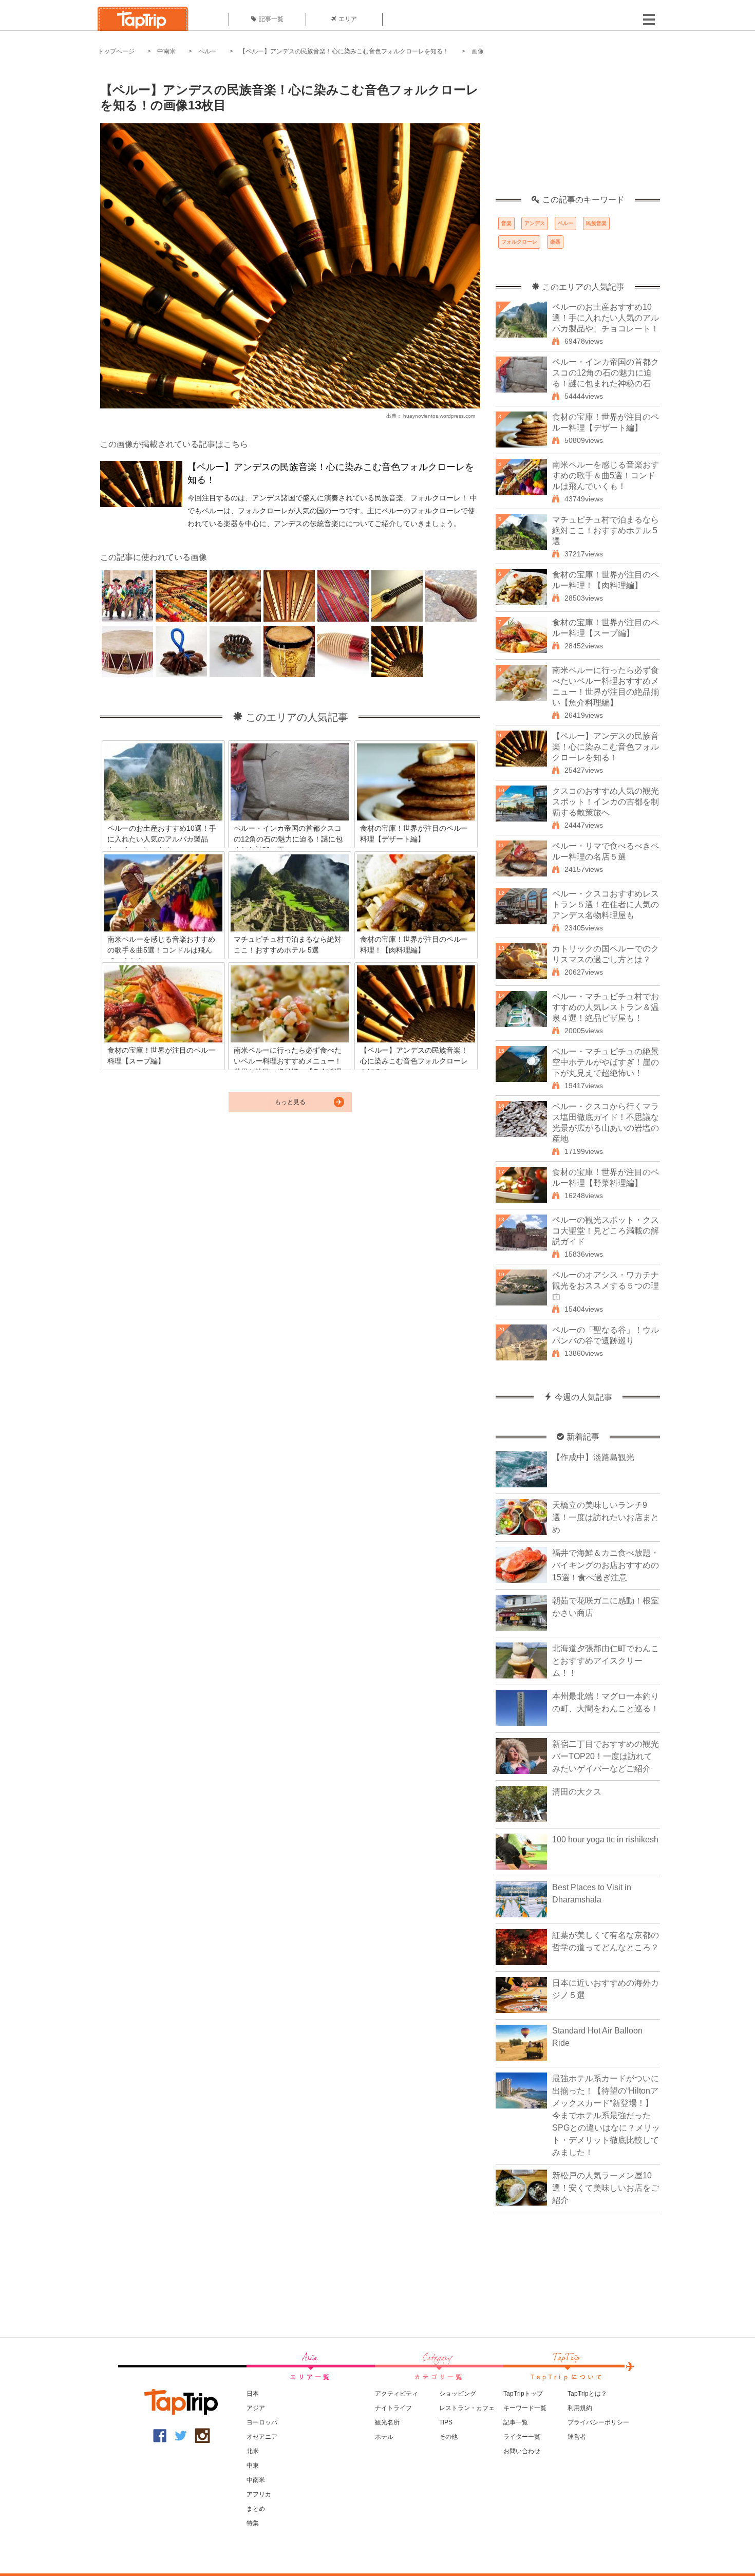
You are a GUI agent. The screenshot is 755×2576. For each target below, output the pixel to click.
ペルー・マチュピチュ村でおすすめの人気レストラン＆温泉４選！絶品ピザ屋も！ (606, 1007)
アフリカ (259, 2494)
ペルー (207, 51)
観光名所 (387, 2422)
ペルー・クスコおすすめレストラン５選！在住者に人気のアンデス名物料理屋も (606, 904)
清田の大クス (577, 1792)
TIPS (446, 2422)
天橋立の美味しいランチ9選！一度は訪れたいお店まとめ (606, 1517)
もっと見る (290, 1102)
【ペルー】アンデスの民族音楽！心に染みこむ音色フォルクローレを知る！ (344, 51)
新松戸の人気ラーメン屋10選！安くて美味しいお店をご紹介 (606, 2188)
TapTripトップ (523, 2394)
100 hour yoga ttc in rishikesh (605, 1840)
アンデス (535, 223)
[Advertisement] (578, 131)
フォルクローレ (519, 242)
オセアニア (262, 2437)
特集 (253, 2523)
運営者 (577, 2437)
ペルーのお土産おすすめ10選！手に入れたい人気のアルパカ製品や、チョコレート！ (606, 318)
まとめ (256, 2509)
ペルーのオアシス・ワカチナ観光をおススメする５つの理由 (606, 1286)
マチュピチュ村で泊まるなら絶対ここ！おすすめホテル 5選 (606, 530)
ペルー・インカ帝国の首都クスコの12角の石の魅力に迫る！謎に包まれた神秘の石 (606, 373)
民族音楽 (596, 223)
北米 (253, 2451)
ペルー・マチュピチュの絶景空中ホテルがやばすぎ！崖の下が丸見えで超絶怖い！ (606, 1062)
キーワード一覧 (525, 2408)
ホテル (384, 2437)
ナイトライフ (393, 2408)
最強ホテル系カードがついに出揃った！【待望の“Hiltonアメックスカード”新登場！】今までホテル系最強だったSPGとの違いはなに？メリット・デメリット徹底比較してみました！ (606, 2115)
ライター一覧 (522, 2437)
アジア (256, 2408)
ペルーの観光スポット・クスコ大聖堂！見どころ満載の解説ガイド (606, 1231)
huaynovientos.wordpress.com (439, 416)
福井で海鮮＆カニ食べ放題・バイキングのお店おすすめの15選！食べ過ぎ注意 (606, 1565)
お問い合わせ (522, 2451)
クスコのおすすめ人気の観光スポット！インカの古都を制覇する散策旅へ (606, 802)
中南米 (166, 51)
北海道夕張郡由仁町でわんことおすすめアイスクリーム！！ (606, 1661)
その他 (448, 2437)
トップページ (116, 51)
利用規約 (580, 2408)
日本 (253, 2394)
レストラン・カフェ (467, 2408)
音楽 (506, 223)
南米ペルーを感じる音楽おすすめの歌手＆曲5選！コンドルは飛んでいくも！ (606, 475)
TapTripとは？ (587, 2394)
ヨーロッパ (262, 2422)
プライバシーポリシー (598, 2422)
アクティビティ (397, 2394)
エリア (348, 19)
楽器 (555, 242)
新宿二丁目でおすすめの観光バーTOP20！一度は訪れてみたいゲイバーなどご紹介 (606, 1756)
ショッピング (458, 2394)
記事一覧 (271, 19)
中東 (253, 2466)
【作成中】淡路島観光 (593, 1457)
